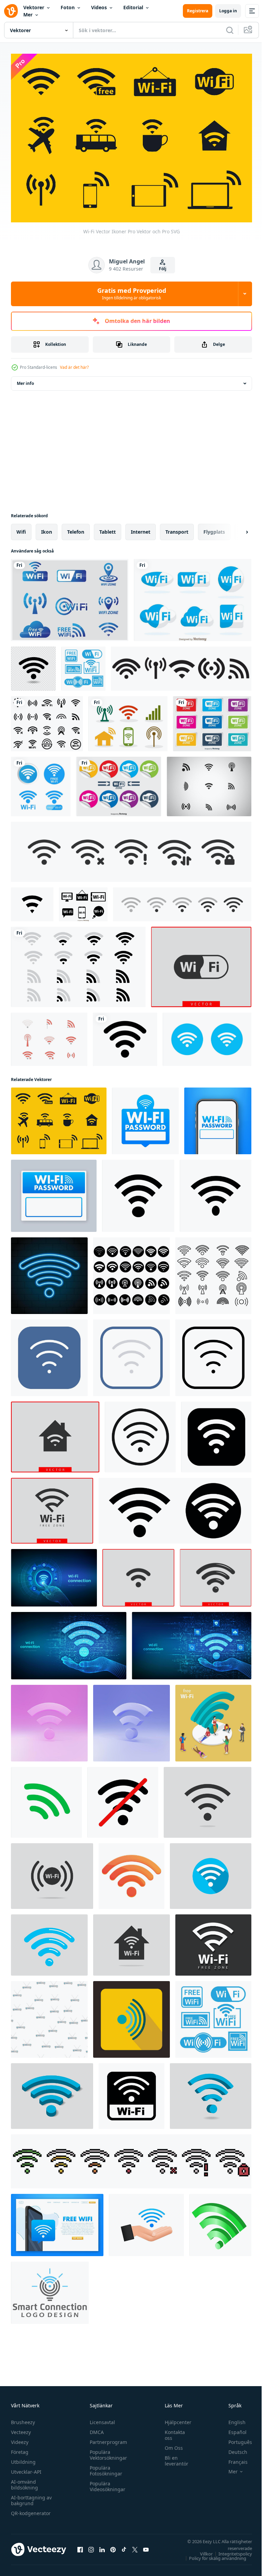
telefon (76, 528)
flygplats (214, 528)
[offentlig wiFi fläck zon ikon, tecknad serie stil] (131, 1872)
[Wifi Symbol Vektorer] (49, 1036)
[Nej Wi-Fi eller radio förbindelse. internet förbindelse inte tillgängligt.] (123, 1799)
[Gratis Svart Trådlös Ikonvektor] (209, 783)
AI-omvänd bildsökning (24, 2481)
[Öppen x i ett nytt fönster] (135, 2546)
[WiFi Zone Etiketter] (212, 720)
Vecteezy (21, 2429)
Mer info (25, 380)
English (232, 2419)
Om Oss (170, 2444)
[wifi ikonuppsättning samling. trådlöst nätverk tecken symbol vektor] (207, 1036)
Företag (20, 2449)
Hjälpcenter (175, 2419)
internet (141, 528)
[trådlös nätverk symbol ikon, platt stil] (131, 2016)
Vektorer (34, 7)
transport (177, 528)
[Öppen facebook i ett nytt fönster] (80, 2546)
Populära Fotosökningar (104, 2467)
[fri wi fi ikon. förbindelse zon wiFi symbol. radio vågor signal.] (55, 1433)
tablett (108, 528)
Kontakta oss (171, 2432)
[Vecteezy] (11, 11)
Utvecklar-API (26, 2468)
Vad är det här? (74, 367)
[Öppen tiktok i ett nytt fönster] (124, 2546)
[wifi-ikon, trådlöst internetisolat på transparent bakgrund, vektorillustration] (33, 665)
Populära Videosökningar (106, 2483)
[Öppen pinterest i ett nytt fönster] (113, 2546)
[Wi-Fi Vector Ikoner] (59, 1117)
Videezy (20, 2439)
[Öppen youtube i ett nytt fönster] (146, 2546)
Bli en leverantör (173, 2457)
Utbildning (23, 2458)
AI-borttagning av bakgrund (31, 2497)
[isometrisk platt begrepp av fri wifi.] (213, 1719)
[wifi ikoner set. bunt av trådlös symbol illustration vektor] (47, 720)
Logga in (228, 11)
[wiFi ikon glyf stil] (216, 1433)
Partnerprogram (107, 2439)
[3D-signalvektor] (220, 2221)
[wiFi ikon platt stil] (49, 1354)
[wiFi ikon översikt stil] (213, 1354)
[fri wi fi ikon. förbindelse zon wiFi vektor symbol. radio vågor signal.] (201, 963)
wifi (21, 528)
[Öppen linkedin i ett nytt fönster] (102, 2546)
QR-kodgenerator (31, 2510)
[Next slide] (236, 528)
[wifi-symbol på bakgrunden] (41, 783)
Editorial (133, 7)
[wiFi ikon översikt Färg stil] (131, 1354)
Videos (99, 7)
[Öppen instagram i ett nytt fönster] (91, 2546)
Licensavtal (101, 2419)
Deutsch (233, 2449)
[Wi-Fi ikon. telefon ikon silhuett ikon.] (216, 1192)
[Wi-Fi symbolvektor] (70, 596)
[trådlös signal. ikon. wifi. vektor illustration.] (125, 1036)
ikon (47, 528)
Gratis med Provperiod (132, 294)
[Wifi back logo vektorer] (83, 901)
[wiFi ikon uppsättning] (140, 1433)
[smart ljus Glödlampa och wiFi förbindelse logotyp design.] (50, 2289)
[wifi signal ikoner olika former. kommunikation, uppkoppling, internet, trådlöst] (78, 963)
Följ (163, 269)
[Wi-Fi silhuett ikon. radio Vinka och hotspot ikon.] (138, 1192)
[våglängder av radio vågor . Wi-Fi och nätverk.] (46, 1799)
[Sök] (230, 30)
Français (233, 2458)
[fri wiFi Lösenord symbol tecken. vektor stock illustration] (145, 1117)
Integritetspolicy (230, 2550)
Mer (28, 15)
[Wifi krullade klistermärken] (119, 783)
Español (232, 2429)
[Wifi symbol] (128, 720)
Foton (68, 7)
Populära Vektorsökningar (107, 2451)
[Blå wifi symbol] (193, 596)
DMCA (95, 2429)
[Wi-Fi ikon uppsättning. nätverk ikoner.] (175, 1507)
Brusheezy (23, 2419)
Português (235, 2439)
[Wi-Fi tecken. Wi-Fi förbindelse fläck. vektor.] (131, 2092)
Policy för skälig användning (212, 2555)
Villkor (201, 2550)
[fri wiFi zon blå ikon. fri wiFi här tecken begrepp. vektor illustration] (57, 2221)
